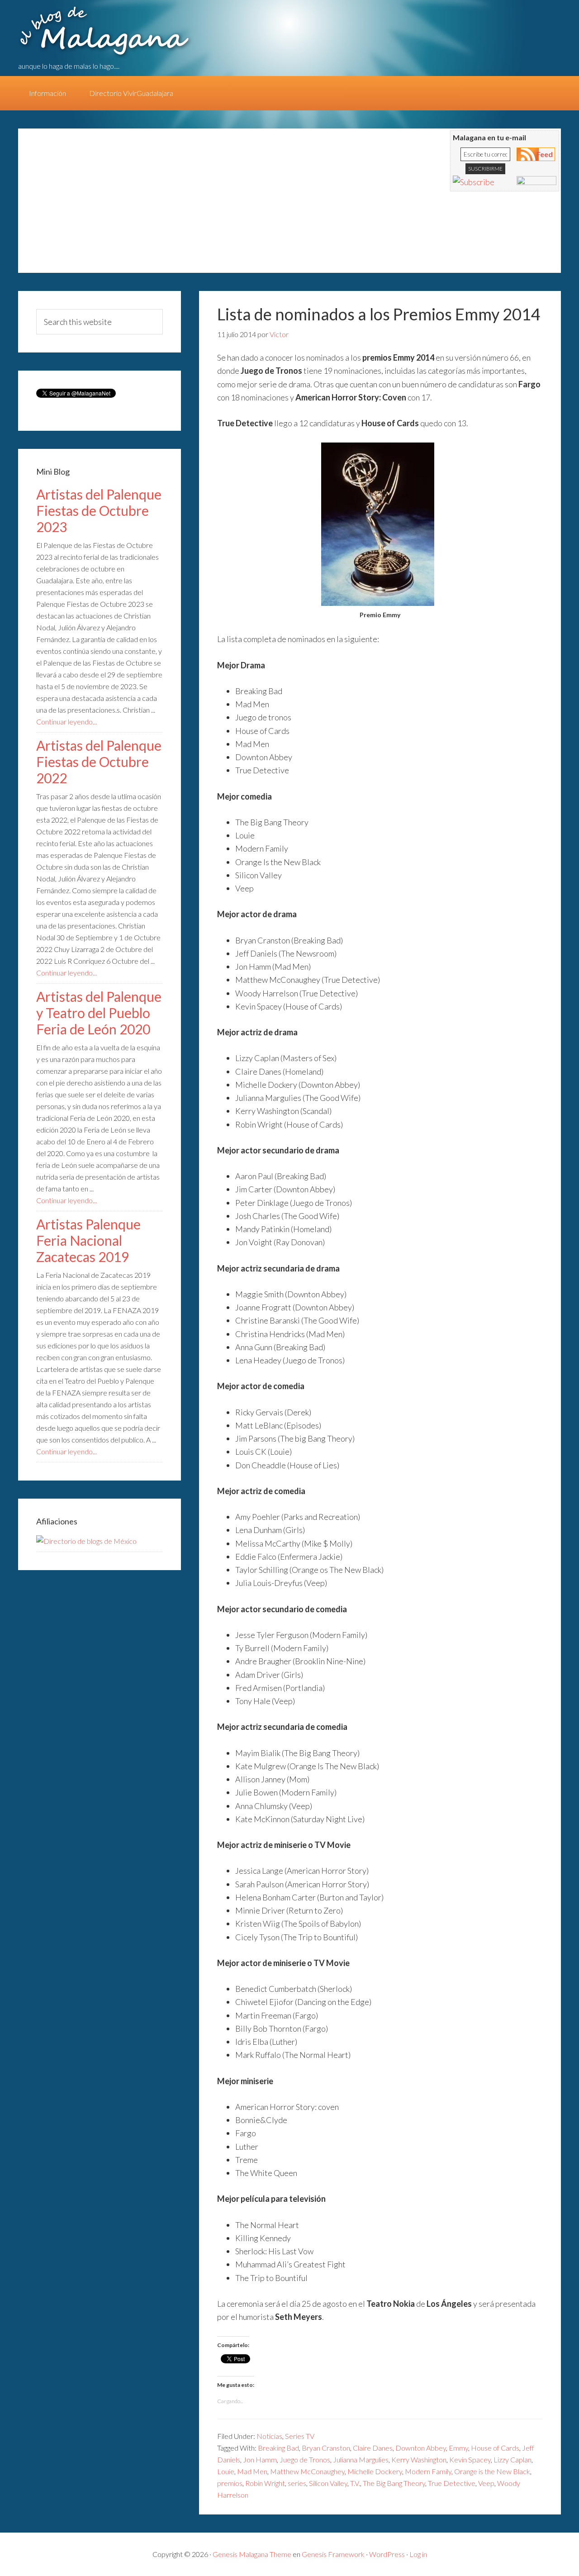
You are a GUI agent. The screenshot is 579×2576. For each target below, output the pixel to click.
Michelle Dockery (375, 2471)
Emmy (458, 2448)
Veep (486, 2483)
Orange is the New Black (492, 2471)
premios (230, 2483)
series (297, 2483)
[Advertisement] (195, 205)
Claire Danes (373, 2448)
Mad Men (252, 2471)
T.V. (355, 2483)
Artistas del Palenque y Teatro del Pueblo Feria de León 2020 (99, 1013)
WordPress (387, 2554)
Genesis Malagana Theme (252, 2554)
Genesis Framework (333, 2554)
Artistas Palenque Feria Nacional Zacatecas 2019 (88, 1240)
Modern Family (428, 2471)
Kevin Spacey (470, 2459)
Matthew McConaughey (307, 2471)
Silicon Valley (328, 2483)
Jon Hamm (260, 2459)
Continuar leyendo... (66, 721)
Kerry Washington (419, 2459)
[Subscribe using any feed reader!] (474, 182)
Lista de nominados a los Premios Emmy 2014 (379, 314)
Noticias (269, 2436)
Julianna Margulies (361, 2459)
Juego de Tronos (305, 2459)
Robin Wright (265, 2483)
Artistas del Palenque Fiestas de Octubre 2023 (99, 510)
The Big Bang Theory (394, 2483)
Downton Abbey (421, 2448)
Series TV (300, 2436)
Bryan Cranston (326, 2448)
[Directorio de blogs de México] (86, 1541)
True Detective (452, 2483)
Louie (226, 2471)
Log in (418, 2554)
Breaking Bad (278, 2448)
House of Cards (495, 2448)
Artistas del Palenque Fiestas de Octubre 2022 (99, 762)
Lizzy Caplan (513, 2459)
